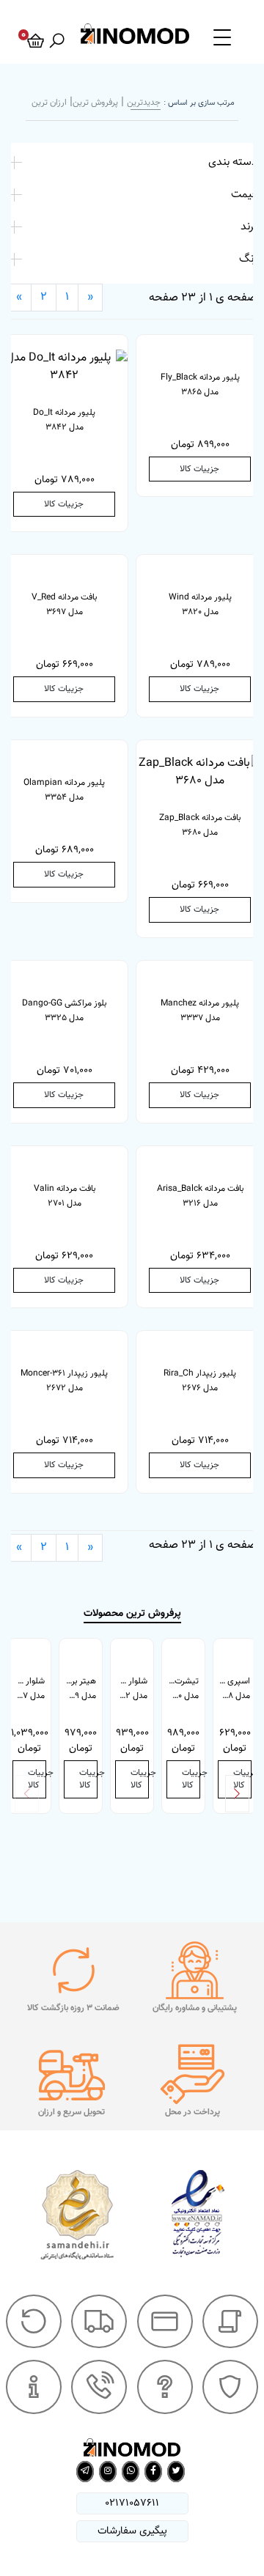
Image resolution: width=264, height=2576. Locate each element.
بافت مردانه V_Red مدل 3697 (64, 605)
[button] (237, 1794)
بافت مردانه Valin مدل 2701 (65, 1196)
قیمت (244, 194)
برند (249, 226)
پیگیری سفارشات (132, 2531)
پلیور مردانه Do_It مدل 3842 (64, 420)
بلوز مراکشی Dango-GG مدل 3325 (64, 1011)
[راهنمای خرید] (230, 2322)
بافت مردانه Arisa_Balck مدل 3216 (200, 1196)
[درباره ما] (34, 2387)
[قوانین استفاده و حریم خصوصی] (230, 2387)
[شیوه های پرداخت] (165, 2322)
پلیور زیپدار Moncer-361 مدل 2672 (64, 1381)
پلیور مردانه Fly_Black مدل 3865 (200, 385)
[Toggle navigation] (222, 37)
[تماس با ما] (99, 2387)
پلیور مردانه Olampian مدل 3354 (64, 790)
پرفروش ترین (95, 103)
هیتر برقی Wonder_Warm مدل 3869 (78, 1689)
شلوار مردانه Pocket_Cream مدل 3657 (26, 1689)
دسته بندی (232, 162)
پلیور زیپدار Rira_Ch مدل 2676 (200, 1381)
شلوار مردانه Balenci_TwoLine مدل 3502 (129, 1689)
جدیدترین (144, 103)
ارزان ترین (49, 103)
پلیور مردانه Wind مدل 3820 (200, 605)
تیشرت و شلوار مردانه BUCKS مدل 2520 (180, 1689)
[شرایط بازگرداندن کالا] (34, 2322)
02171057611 (132, 2503)
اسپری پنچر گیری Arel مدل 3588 (232, 1689)
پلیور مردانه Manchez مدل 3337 (200, 1011)
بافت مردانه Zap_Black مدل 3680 (200, 825)
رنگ (248, 259)
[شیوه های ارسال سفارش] (99, 2322)
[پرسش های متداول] (165, 2387)
